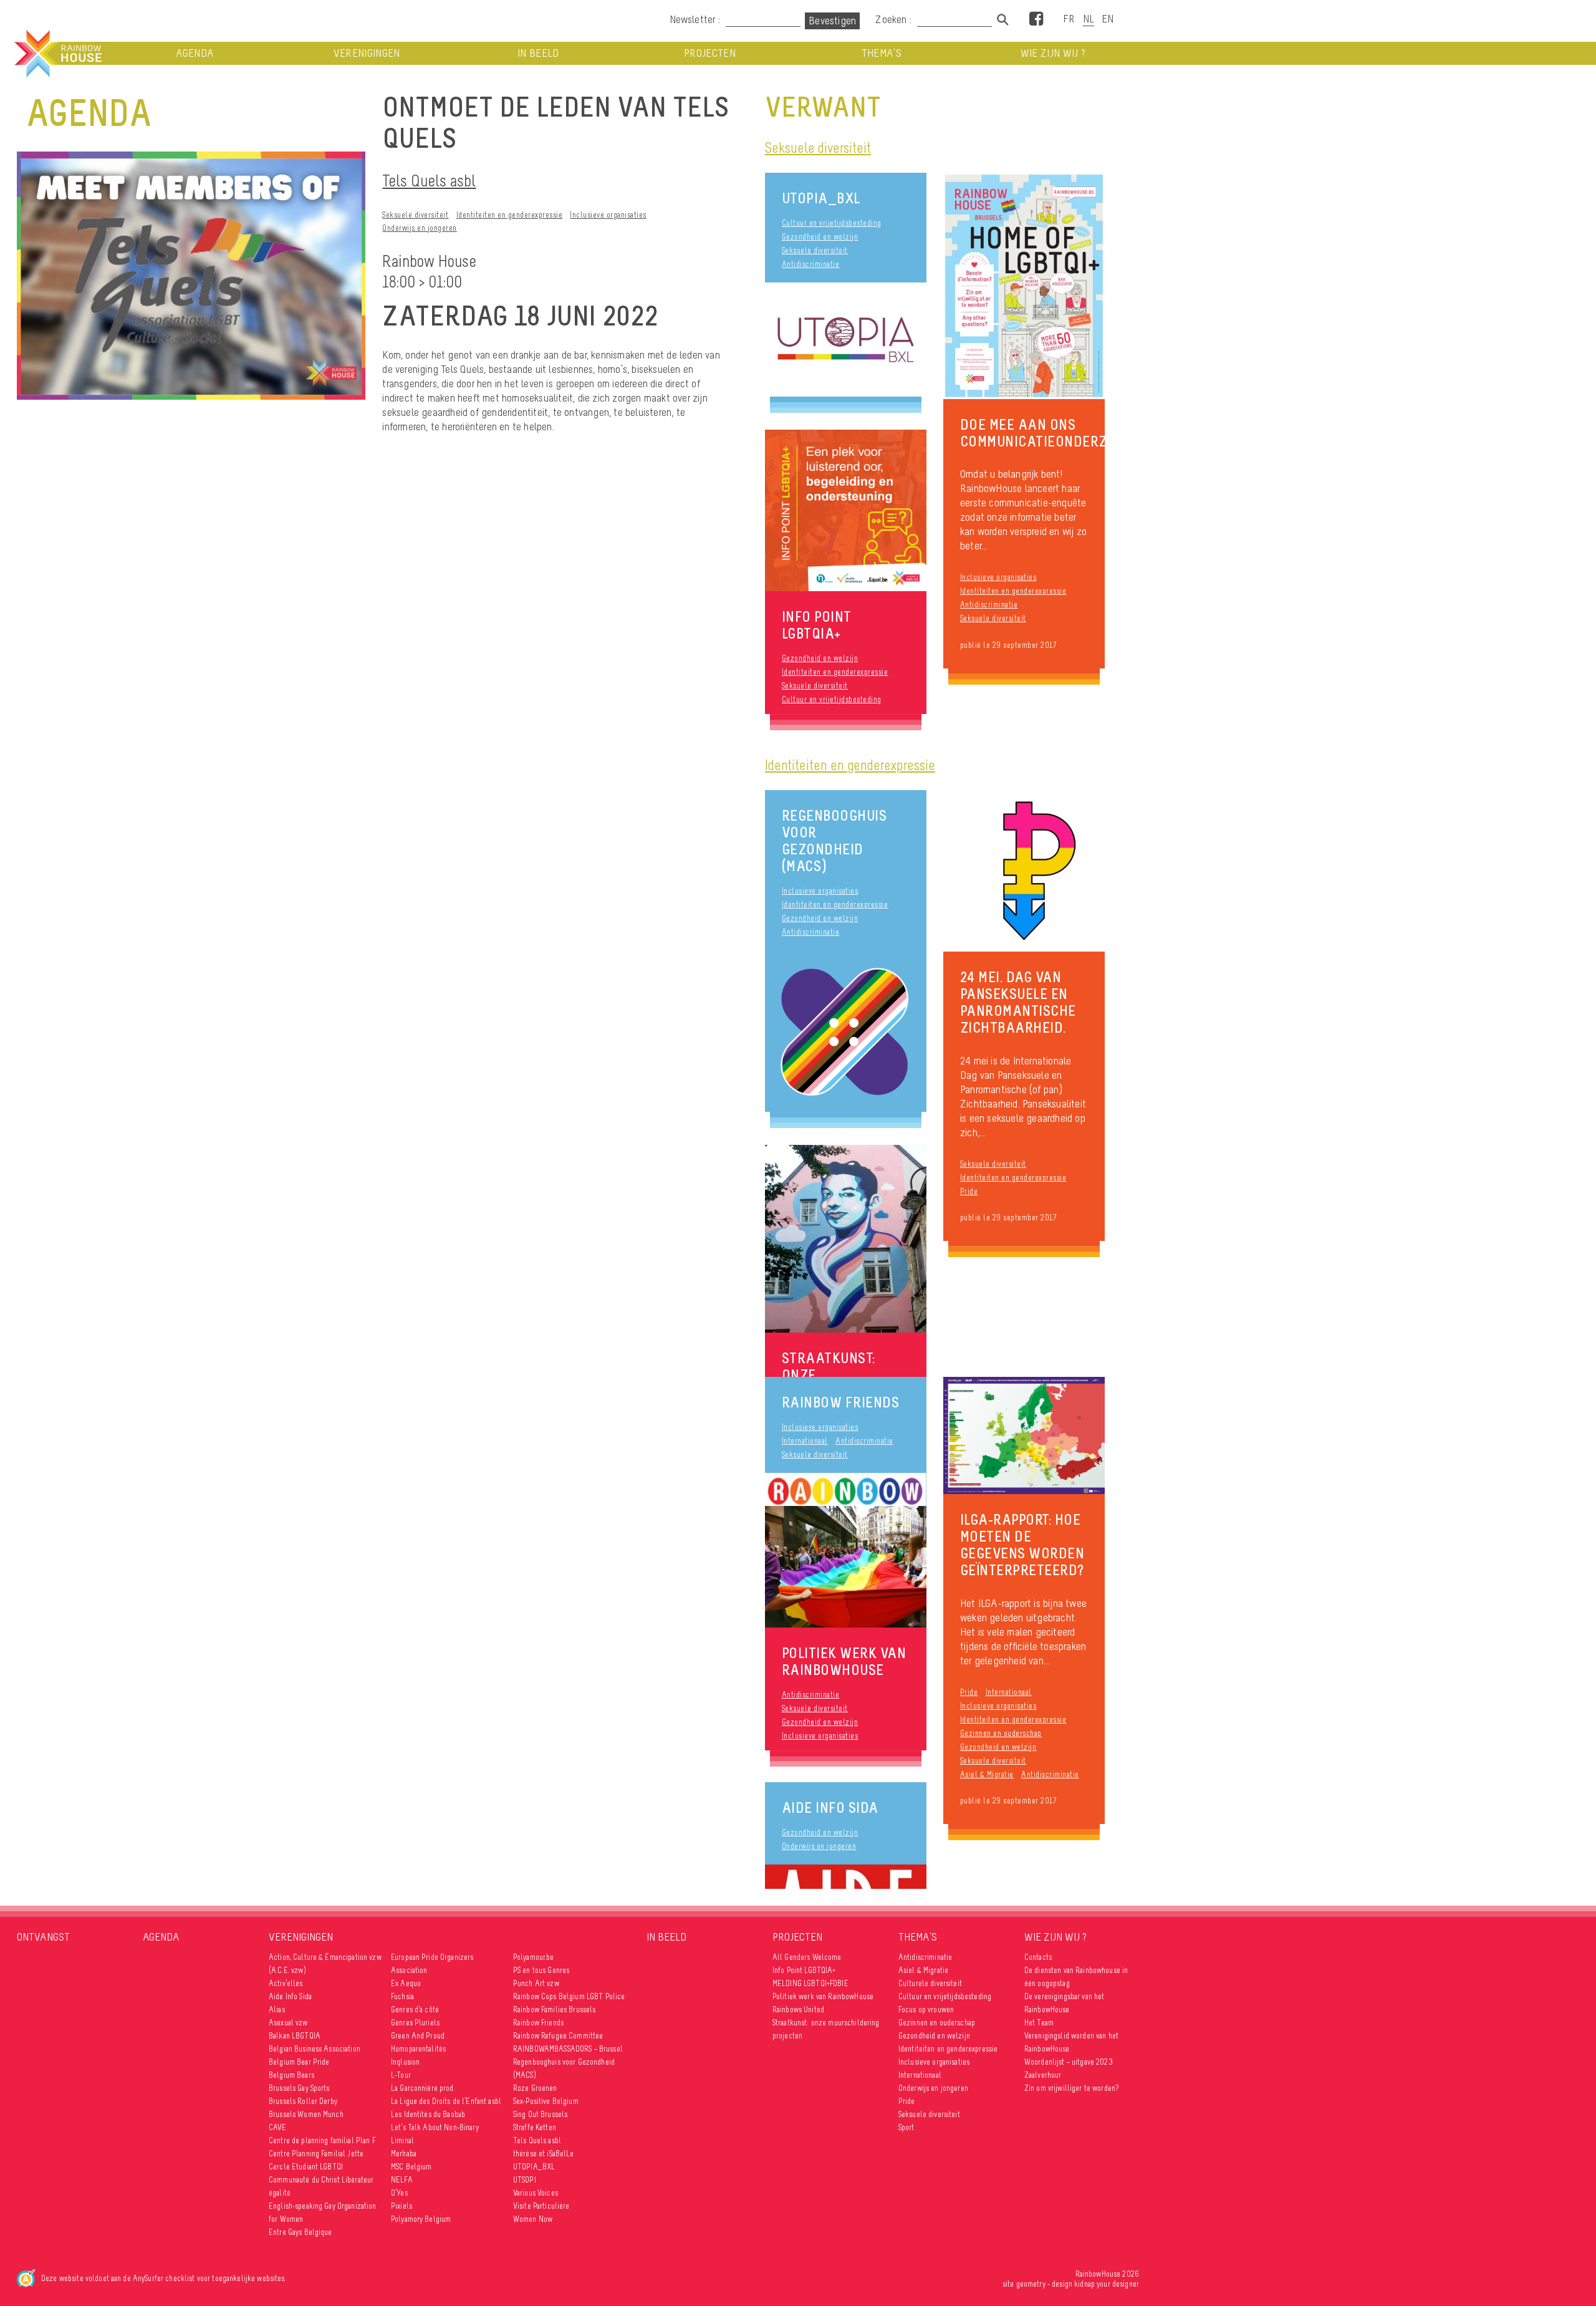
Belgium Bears (291, 2075)
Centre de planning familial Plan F (322, 2140)
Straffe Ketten (535, 2127)
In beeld (538, 53)
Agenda (195, 53)
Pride (969, 1191)
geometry (1031, 2284)
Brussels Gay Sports (299, 2088)
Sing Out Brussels (540, 2114)
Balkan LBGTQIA (295, 2036)
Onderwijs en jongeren (420, 228)
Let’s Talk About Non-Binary (435, 2127)
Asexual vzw (288, 2023)
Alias (277, 2009)
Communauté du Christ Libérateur (321, 2180)
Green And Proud (418, 2036)
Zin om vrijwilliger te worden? (1071, 2088)
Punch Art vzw (536, 1983)
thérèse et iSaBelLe (544, 2154)
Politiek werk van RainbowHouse (823, 1996)
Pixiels (401, 2206)
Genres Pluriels (415, 2023)
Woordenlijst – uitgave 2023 (1069, 2062)
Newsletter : (695, 19)
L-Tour (401, 2075)
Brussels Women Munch (306, 2114)
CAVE (278, 2127)
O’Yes (399, 2193)
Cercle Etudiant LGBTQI (306, 2167)
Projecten (710, 53)
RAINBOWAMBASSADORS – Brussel (568, 2049)
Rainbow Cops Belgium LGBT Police (570, 1996)
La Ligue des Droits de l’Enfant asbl (446, 2101)
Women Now (533, 2219)
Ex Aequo (406, 1983)
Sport (906, 2127)
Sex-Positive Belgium (546, 2101)
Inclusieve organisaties (608, 215)
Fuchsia (402, 1996)
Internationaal (805, 1441)
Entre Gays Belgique (300, 2232)
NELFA (402, 2180)
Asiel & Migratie (923, 1970)
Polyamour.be (534, 1957)
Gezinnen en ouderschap (1001, 1733)
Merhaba (404, 2154)
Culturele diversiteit (930, 1983)
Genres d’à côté (415, 2009)
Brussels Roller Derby (303, 2101)
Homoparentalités (418, 2049)
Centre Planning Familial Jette (316, 2154)
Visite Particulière (541, 2206)
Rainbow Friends (841, 1402)
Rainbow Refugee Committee (558, 2036)
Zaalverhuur (1043, 2075)
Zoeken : (895, 19)
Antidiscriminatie (811, 264)
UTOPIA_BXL (821, 198)
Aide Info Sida (830, 1807)
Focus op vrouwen (926, 2009)
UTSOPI (525, 2180)
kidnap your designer (1107, 2284)
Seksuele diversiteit (415, 215)
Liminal (402, 2140)
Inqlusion (405, 2062)
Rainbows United (798, 2009)
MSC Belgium (411, 2167)
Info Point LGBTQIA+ (804, 1970)
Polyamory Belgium (421, 2219)
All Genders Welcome (807, 1957)
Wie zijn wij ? (1053, 53)
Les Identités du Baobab (428, 2114)
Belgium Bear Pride (299, 2062)
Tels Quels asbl (429, 181)
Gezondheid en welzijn (820, 237)
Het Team (1039, 2023)
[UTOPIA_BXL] (846, 340)
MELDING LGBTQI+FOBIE (810, 1983)
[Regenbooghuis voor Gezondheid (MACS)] (846, 1031)
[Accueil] (57, 54)
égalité (280, 2193)
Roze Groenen (535, 2088)
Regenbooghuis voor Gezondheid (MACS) (834, 841)
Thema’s (882, 53)
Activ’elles (286, 1983)
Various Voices (536, 2193)
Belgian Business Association (315, 2049)
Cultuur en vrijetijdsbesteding (832, 223)
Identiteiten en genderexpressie (510, 215)
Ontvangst (43, 1937)
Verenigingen (367, 53)
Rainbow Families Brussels (555, 2009)
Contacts (1038, 1957)
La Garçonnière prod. (423, 2088)
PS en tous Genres (541, 1970)
